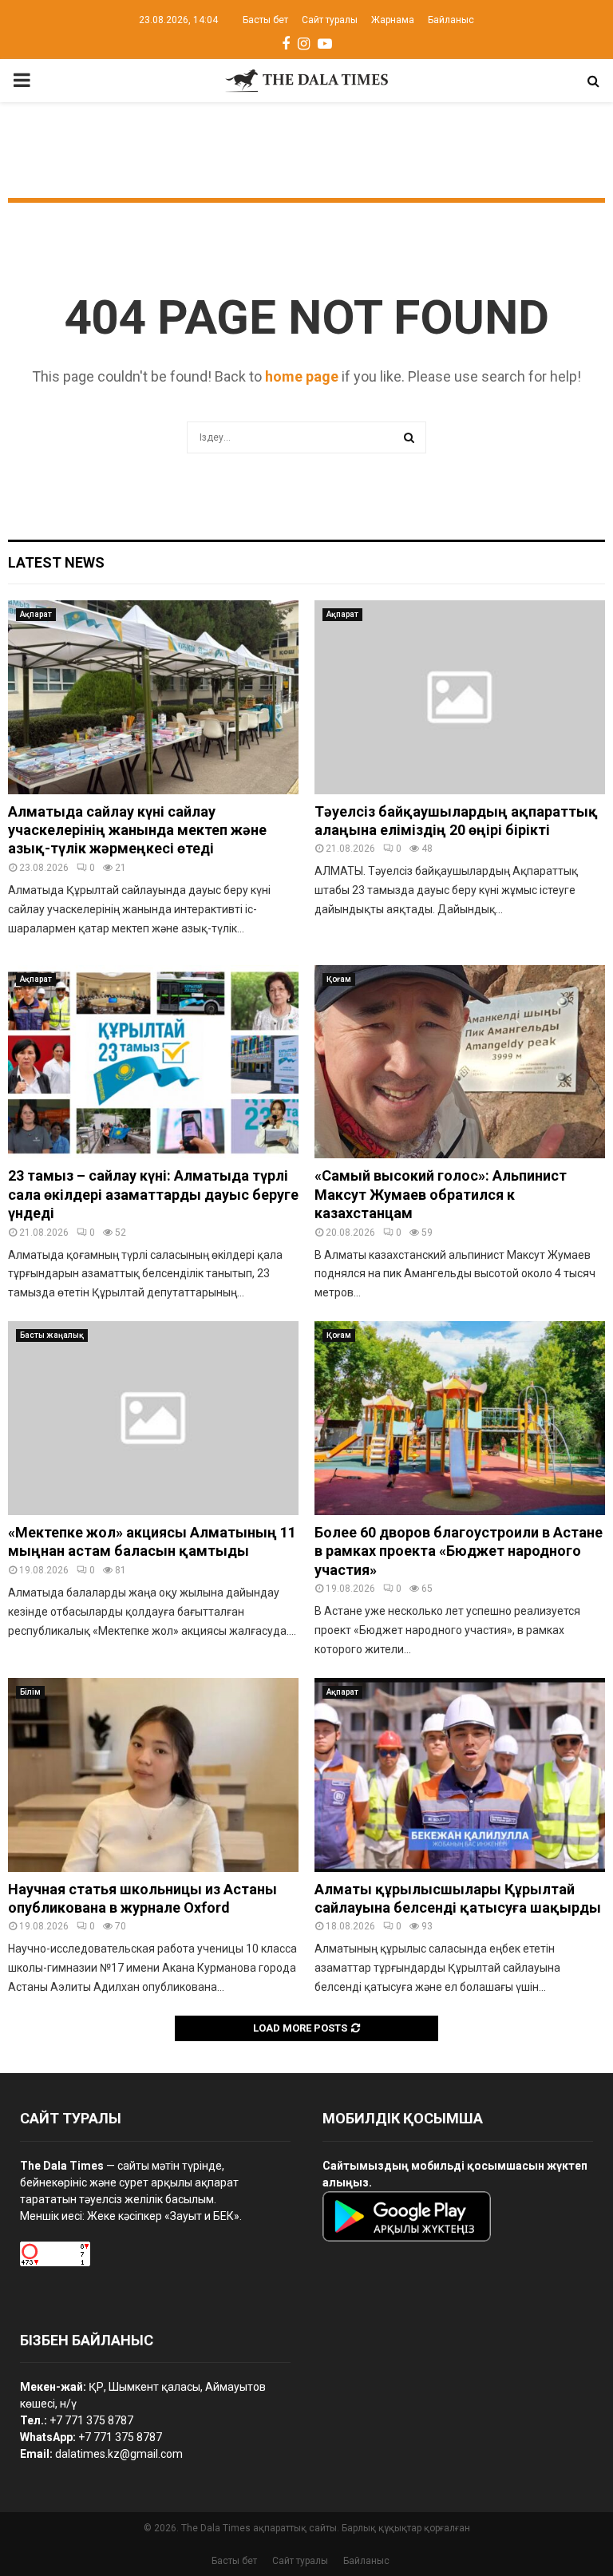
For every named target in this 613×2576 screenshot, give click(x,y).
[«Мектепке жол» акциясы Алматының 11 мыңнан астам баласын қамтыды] (153, 1418)
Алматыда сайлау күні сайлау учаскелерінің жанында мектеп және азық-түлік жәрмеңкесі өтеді (137, 830)
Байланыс (451, 20)
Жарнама (393, 20)
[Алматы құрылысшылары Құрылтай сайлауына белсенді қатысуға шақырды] (460, 1775)
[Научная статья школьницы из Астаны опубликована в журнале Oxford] (153, 1775)
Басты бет (265, 20)
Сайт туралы (330, 20)
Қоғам (339, 979)
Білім (30, 1692)
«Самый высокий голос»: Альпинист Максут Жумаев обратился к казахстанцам (441, 1194)
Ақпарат (36, 614)
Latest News (56, 562)
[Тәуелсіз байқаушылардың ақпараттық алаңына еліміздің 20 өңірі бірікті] (460, 697)
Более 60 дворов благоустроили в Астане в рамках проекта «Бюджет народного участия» (459, 1551)
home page (302, 376)
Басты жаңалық (52, 1335)
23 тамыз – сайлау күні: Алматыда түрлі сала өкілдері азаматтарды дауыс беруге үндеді (153, 1194)
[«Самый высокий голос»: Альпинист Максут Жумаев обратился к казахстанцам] (460, 1062)
